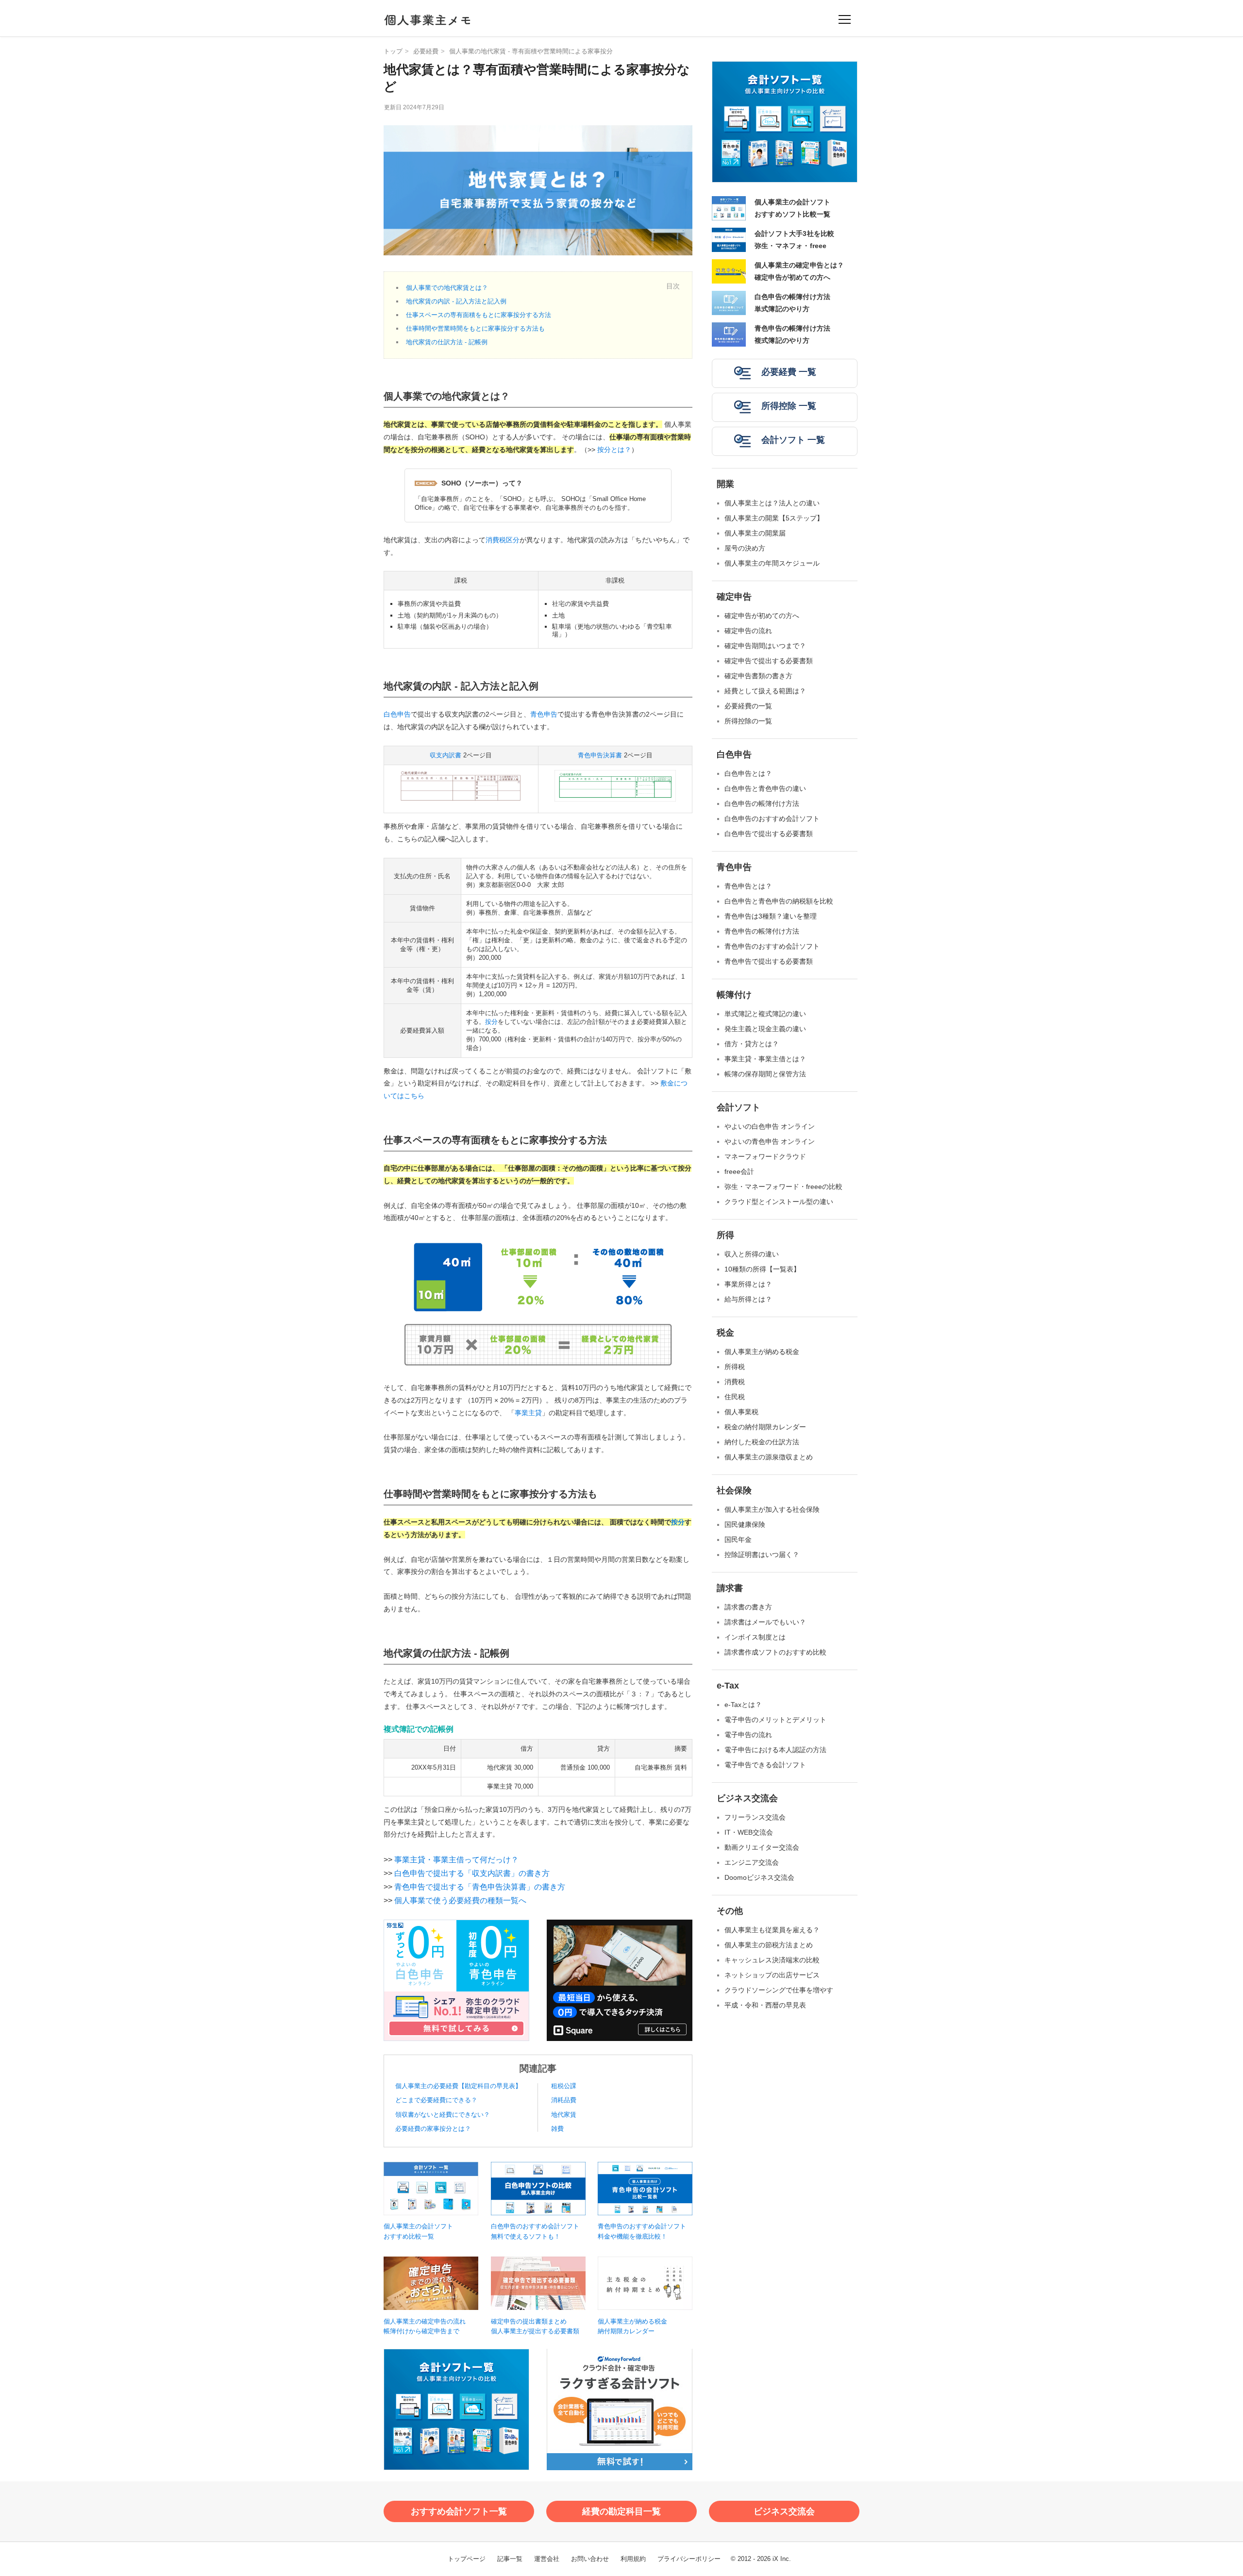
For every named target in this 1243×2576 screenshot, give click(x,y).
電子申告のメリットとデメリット (775, 1720)
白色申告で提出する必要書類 (769, 834)
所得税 (735, 1367)
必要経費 (426, 51)
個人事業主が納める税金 (762, 1352)
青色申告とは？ (748, 886)
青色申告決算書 (600, 755)
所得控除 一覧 (789, 406)
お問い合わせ (590, 2559)
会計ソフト (739, 1107)
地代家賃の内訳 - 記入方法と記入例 (456, 301)
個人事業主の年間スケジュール (772, 563)
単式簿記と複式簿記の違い (765, 1014)
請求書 (730, 1588)
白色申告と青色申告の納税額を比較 (779, 901)
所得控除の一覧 (748, 721)
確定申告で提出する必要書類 (769, 661)
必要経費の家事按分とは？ (433, 2129)
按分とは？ (614, 450)
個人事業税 (741, 1412)
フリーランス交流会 (755, 1817)
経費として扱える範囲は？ (765, 691)
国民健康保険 (745, 1524)
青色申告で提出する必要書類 (769, 961)
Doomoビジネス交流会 (759, 1877)
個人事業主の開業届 (755, 533)
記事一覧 (510, 2559)
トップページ (467, 2559)
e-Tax (728, 1686)
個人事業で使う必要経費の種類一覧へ (460, 1900)
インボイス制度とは (755, 1637)
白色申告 (397, 714)
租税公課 (564, 2086)
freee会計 (739, 1171)
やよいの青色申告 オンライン (770, 1141)
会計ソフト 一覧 (793, 440)
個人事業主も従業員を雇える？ (772, 1930)
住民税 (735, 1397)
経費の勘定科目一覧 (621, 2511)
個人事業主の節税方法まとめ (769, 1945)
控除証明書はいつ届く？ (762, 1555)
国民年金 (738, 1539)
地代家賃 (564, 2115)
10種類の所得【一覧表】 (762, 1269)
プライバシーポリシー (689, 2559)
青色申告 (544, 714)
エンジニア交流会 (752, 1862)
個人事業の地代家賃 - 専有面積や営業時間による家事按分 (531, 51)
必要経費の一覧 (748, 706)
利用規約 (633, 2559)
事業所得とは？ (748, 1284)
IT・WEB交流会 (749, 1832)
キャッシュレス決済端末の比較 (772, 1960)
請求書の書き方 (748, 1607)
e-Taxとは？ (743, 1705)
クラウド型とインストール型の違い (779, 1202)
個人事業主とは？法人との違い (772, 503)
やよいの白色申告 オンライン (770, 1126)
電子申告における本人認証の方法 (775, 1750)
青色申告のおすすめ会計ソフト (772, 946)
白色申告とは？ (748, 773)
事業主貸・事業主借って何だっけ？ (456, 1860)
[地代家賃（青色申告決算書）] (615, 804)
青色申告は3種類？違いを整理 (771, 916)
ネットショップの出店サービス (772, 1975)
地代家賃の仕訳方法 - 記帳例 (447, 342)
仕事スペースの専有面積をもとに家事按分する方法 (479, 315)
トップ (393, 51)
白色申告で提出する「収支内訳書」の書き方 (472, 1873)
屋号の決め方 (745, 548)
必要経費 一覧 (789, 372)
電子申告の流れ (748, 1735)
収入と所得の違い (752, 1254)
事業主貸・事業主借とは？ (765, 1059)
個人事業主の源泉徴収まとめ (769, 1457)
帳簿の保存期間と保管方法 (765, 1074)
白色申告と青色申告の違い (765, 788)
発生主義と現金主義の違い (765, 1029)
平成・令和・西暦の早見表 (765, 2005)
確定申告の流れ (748, 631)
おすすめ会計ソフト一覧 (459, 2511)
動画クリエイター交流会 (762, 1847)
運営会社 (547, 2559)
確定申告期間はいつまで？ (765, 646)
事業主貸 (528, 1413)
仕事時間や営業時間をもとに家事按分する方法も (475, 328)
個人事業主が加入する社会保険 (772, 1509)
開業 (725, 484)
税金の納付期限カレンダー (765, 1427)
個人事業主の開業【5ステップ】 (774, 518)
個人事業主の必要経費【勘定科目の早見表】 (458, 2086)
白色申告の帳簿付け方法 (762, 803)
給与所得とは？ (748, 1299)
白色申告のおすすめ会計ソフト (772, 819)
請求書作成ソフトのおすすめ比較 (775, 1652)
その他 (730, 1911)
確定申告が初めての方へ (762, 616)
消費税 (735, 1382)
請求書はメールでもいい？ (765, 1622)
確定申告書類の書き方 (758, 676)
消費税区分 (503, 540)
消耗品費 (564, 2100)
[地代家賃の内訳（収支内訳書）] (461, 804)
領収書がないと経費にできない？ (443, 2115)
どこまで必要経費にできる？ (436, 2100)
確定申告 (734, 597)
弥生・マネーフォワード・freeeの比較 (783, 1187)
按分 (491, 1022)
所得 (725, 1235)
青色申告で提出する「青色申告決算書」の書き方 (480, 1887)
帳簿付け (734, 995)
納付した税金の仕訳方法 (762, 1442)
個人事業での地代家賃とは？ (447, 288)
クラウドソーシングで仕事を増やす (779, 1990)
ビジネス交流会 (747, 1798)
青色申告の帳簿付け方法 (762, 931)
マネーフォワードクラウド (765, 1156)
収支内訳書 (445, 755)
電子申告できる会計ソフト (765, 1765)
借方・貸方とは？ (752, 1044)
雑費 (557, 2129)
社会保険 (734, 1490)
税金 (725, 1333)
